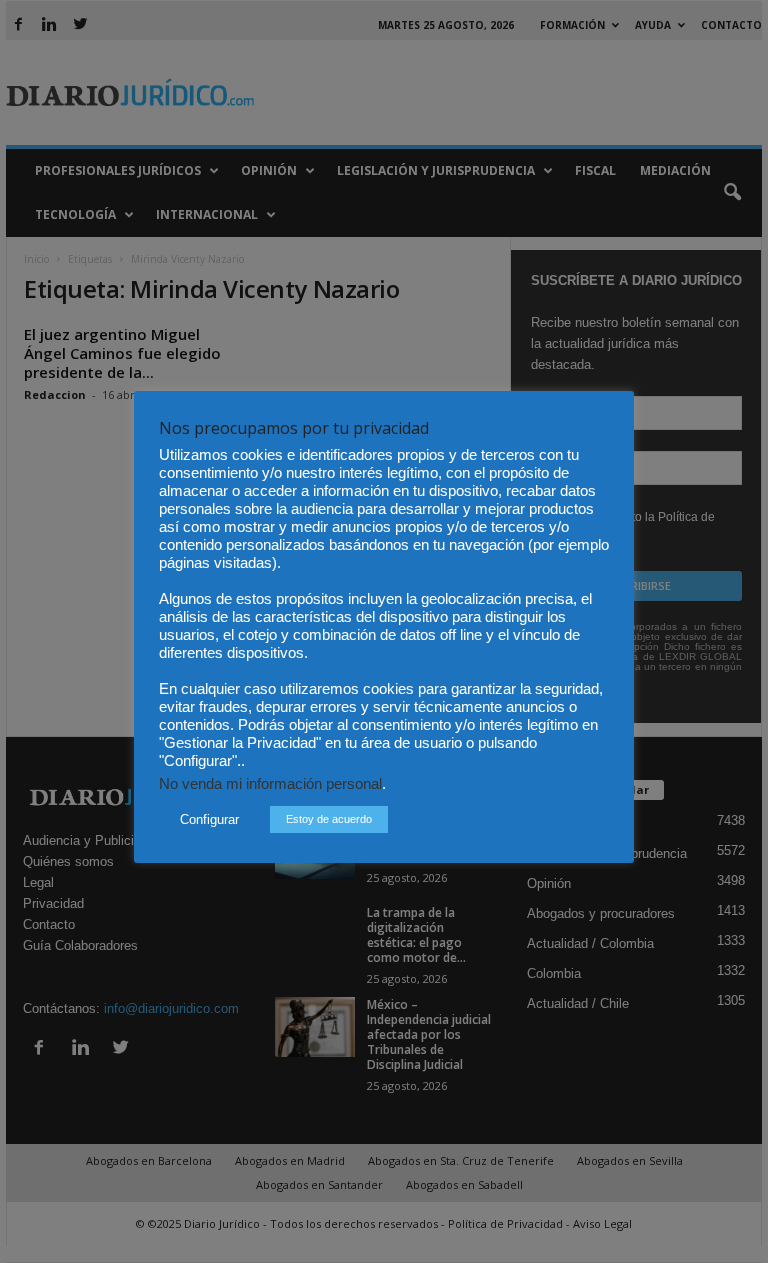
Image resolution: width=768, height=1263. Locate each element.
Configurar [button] (209, 819)
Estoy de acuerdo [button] (329, 819)
